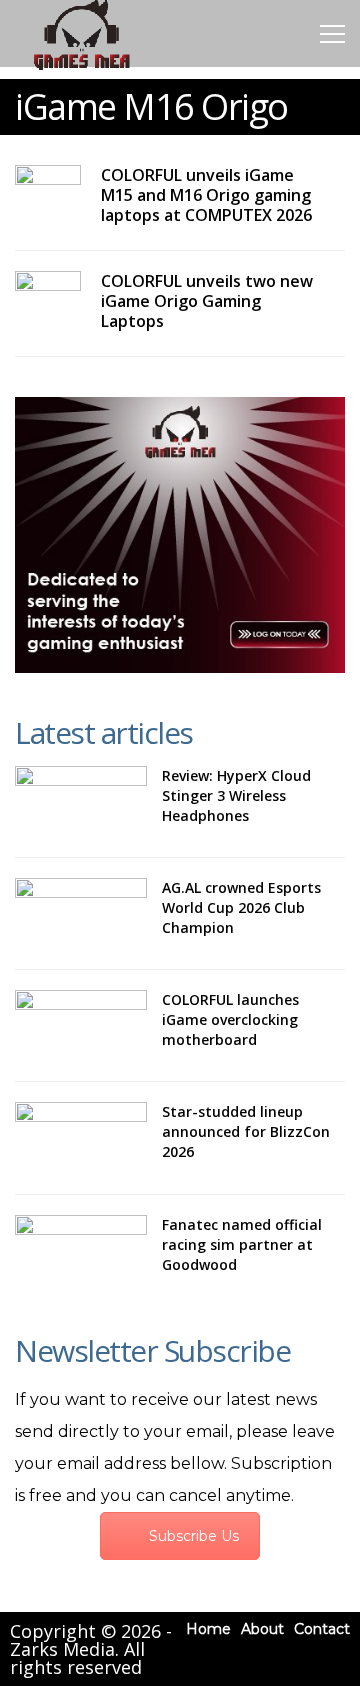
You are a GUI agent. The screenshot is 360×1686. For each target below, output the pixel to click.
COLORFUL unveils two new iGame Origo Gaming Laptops (207, 301)
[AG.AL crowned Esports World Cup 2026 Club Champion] (81, 913)
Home (208, 1629)
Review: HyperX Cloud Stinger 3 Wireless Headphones (236, 795)
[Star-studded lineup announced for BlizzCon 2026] (81, 1137)
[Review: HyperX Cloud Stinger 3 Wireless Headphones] (81, 801)
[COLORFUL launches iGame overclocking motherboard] (81, 1025)
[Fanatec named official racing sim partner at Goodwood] (81, 1250)
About (262, 1629)
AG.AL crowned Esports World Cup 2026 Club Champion (241, 907)
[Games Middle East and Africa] (81, 68)
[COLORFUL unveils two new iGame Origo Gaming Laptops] (48, 289)
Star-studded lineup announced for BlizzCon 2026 (246, 1131)
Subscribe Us (194, 1536)
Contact (322, 1629)
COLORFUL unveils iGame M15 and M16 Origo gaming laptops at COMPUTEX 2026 (206, 195)
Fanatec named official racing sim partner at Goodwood (242, 1244)
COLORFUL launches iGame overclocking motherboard (230, 1019)
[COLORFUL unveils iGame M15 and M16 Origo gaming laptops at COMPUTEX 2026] (48, 183)
